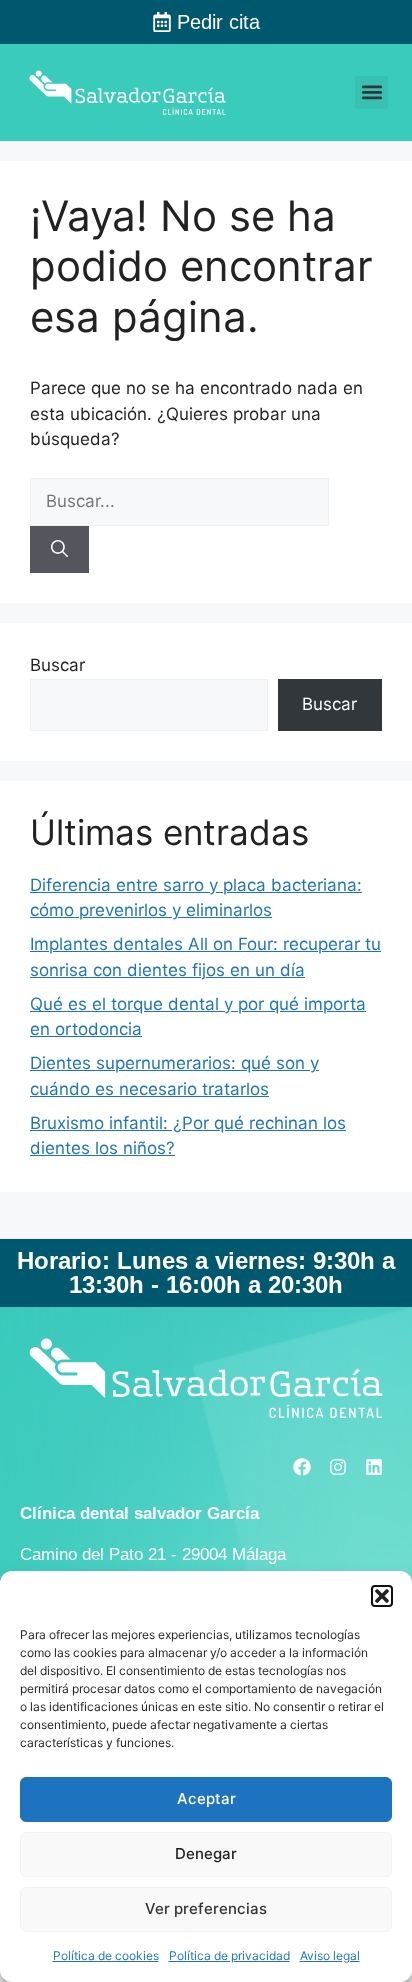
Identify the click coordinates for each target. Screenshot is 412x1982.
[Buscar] (59, 550)
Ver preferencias (206, 1908)
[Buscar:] (179, 501)
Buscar (57, 665)
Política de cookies (106, 1955)
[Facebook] (302, 1467)
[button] (382, 1596)
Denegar (206, 1853)
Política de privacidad (229, 1955)
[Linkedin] (374, 1467)
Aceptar (206, 1798)
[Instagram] (338, 1467)
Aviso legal (330, 1955)
